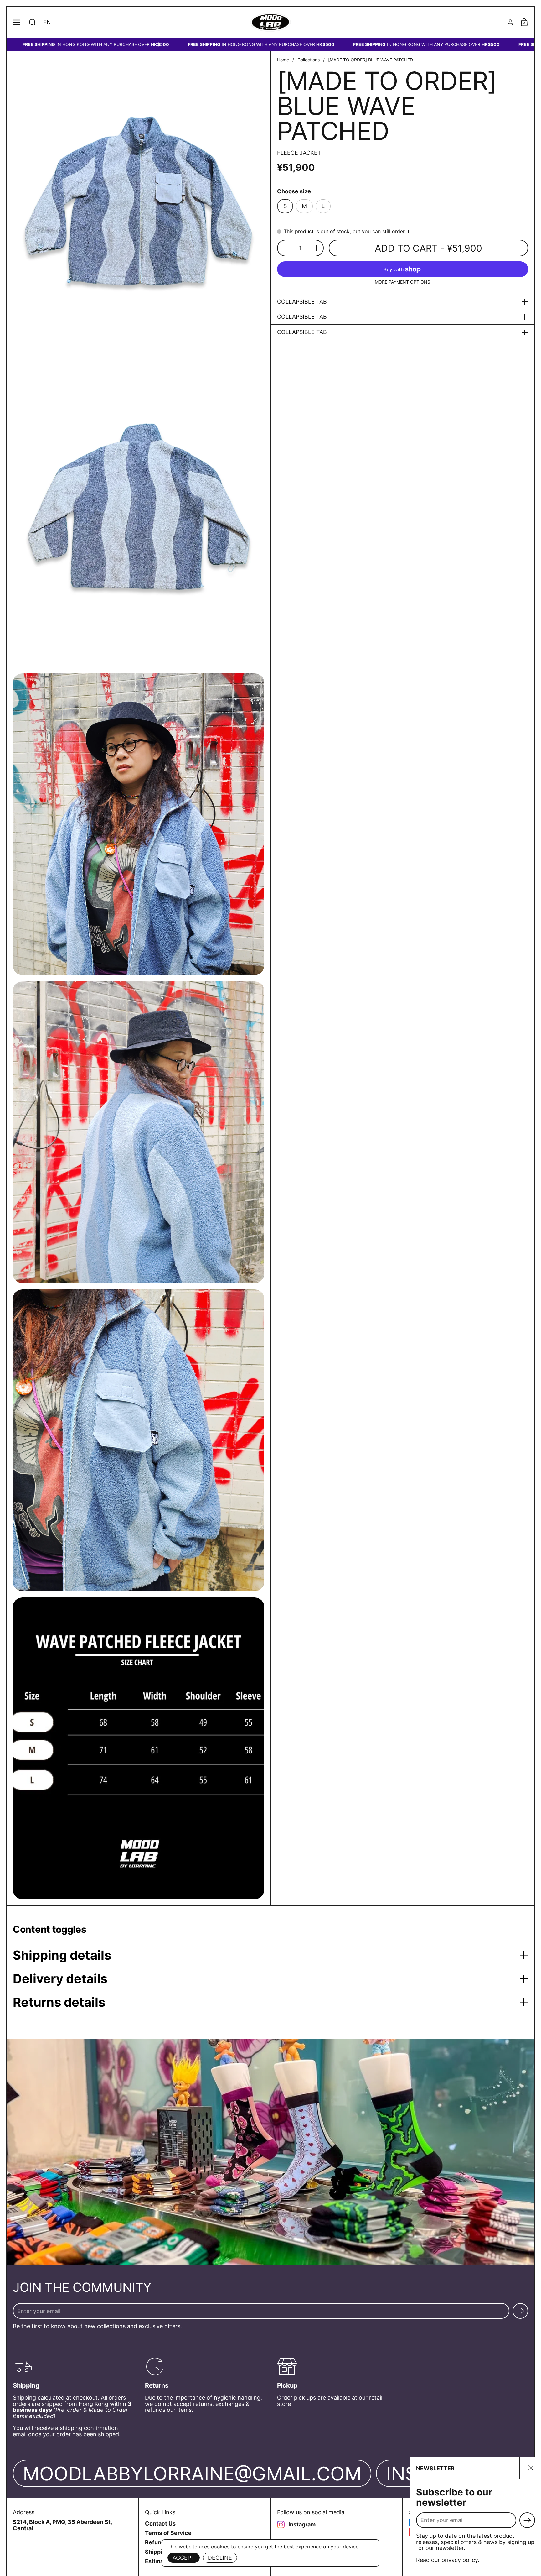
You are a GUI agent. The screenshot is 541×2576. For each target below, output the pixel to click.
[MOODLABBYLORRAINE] (271, 22)
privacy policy (460, 2560)
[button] (32, 22)
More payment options (402, 282)
